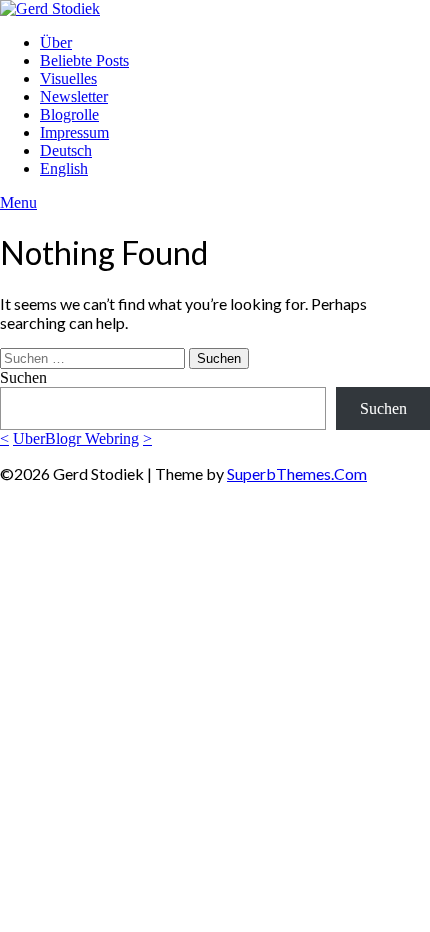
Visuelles (68, 78)
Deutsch (66, 150)
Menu (18, 202)
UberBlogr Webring (76, 438)
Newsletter (74, 96)
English (64, 168)
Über (56, 42)
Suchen (23, 377)
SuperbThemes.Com (297, 473)
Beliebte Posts (84, 60)
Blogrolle (69, 114)
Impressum (74, 132)
